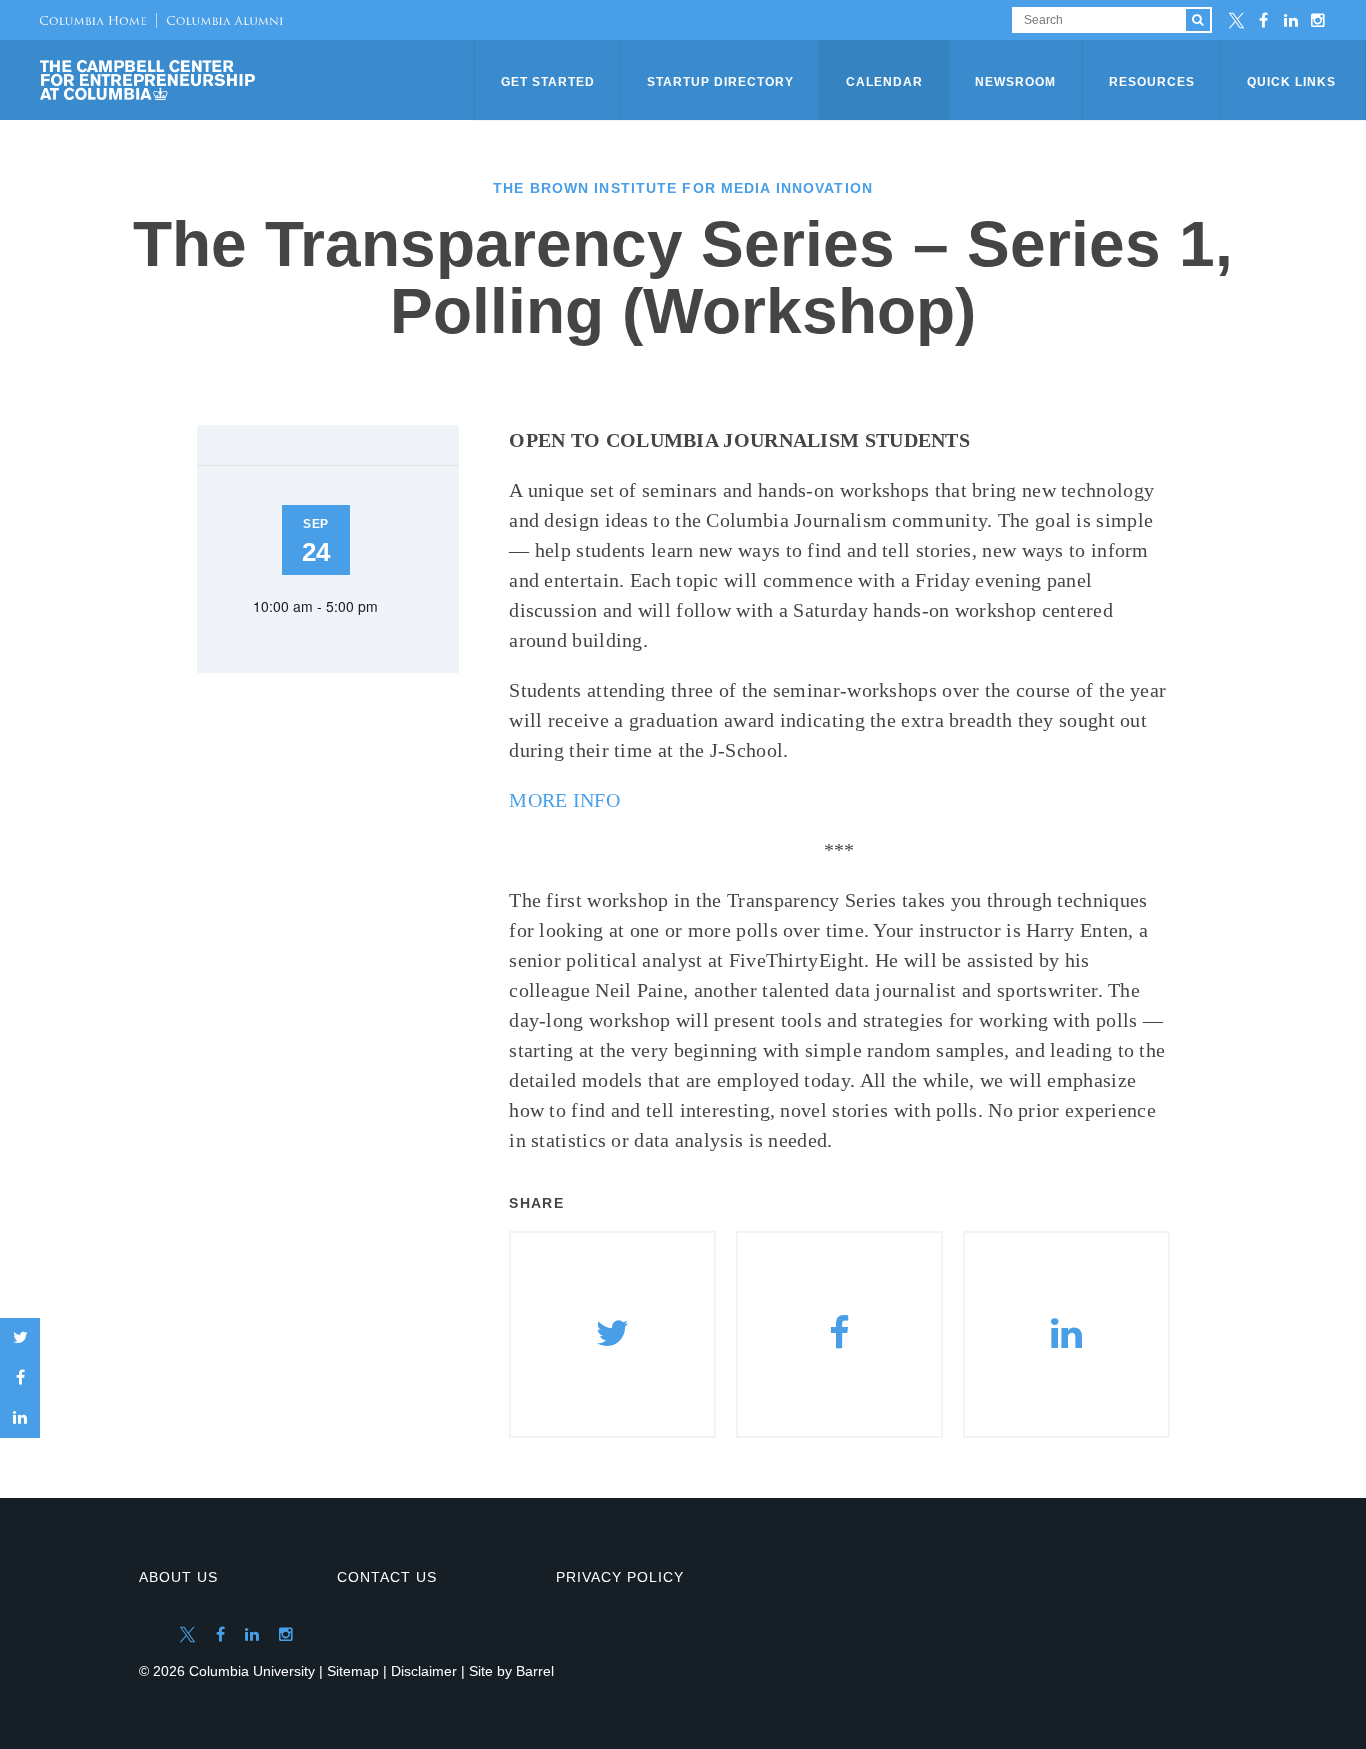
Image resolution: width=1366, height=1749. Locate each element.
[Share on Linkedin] (1066, 1334)
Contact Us (387, 1577)
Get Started (548, 82)
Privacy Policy (620, 1577)
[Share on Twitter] (20, 1338)
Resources (1152, 82)
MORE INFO (564, 800)
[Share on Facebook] (20, 1378)
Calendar (884, 82)
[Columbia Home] (93, 20)
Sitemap (353, 1671)
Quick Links (1291, 82)
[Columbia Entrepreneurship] (259, 80)
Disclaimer (424, 1671)
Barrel (535, 1671)
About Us (178, 1577)
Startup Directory (720, 82)
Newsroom (1015, 82)
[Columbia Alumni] (219, 20)
